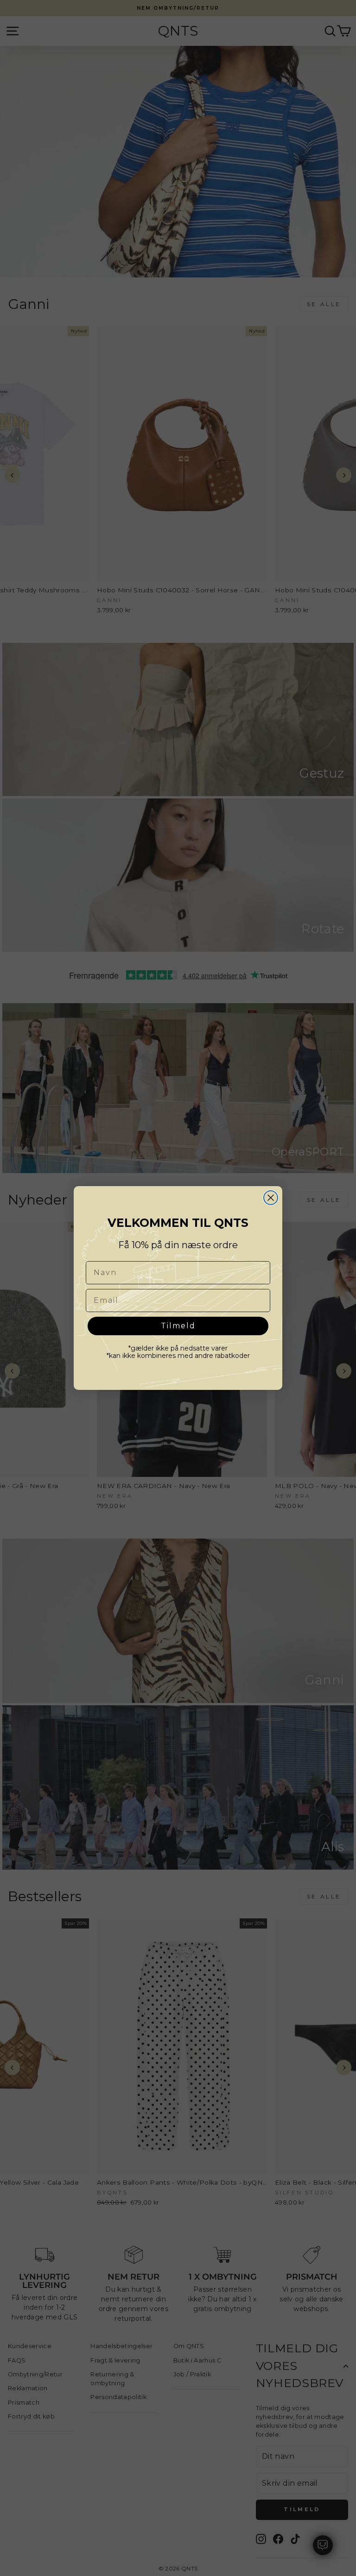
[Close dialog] (271, 1198)
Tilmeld (178, 1326)
